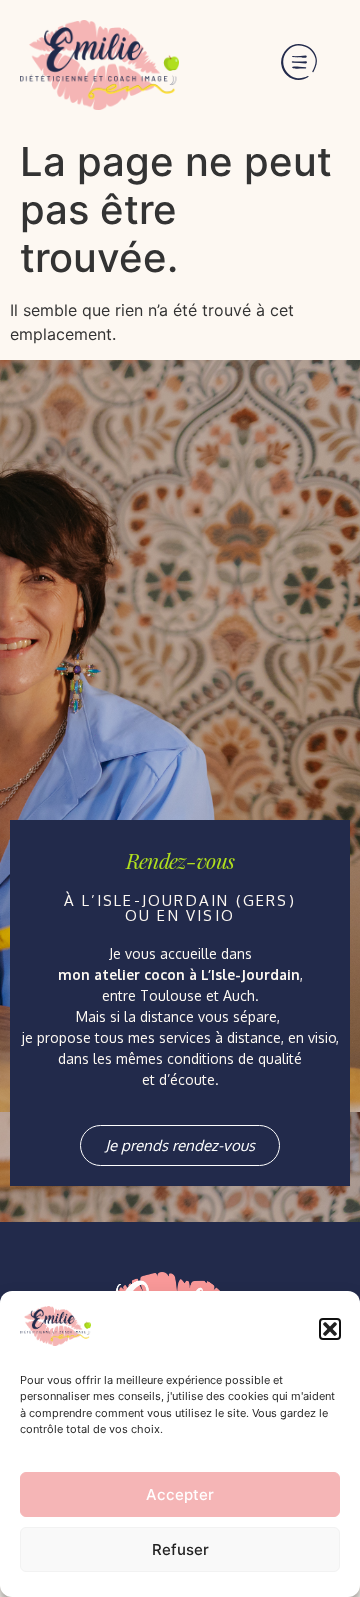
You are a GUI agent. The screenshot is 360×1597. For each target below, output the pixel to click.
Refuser (180, 1549)
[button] (330, 1329)
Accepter (180, 1494)
